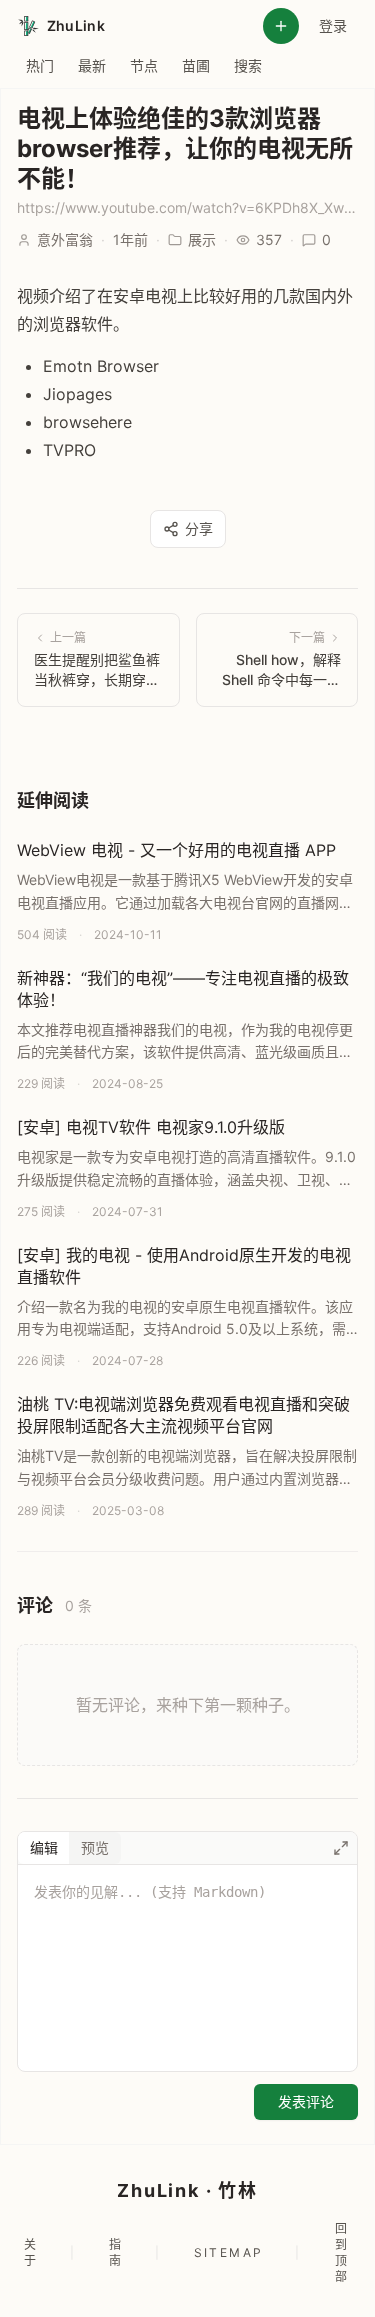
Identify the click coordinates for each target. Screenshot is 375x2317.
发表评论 (306, 2101)
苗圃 (196, 65)
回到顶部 (342, 2252)
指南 (116, 2252)
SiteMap (229, 2252)
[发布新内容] (281, 26)
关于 (31, 2252)
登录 (333, 25)
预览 (95, 1847)
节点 (144, 65)
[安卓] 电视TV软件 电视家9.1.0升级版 (151, 1127)
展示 (202, 239)
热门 (40, 65)
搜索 (248, 65)
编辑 (44, 1847)
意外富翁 (65, 239)
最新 (92, 65)
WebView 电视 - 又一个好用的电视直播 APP (176, 850)
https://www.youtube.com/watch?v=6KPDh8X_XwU (187, 207)
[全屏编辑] (341, 1848)
